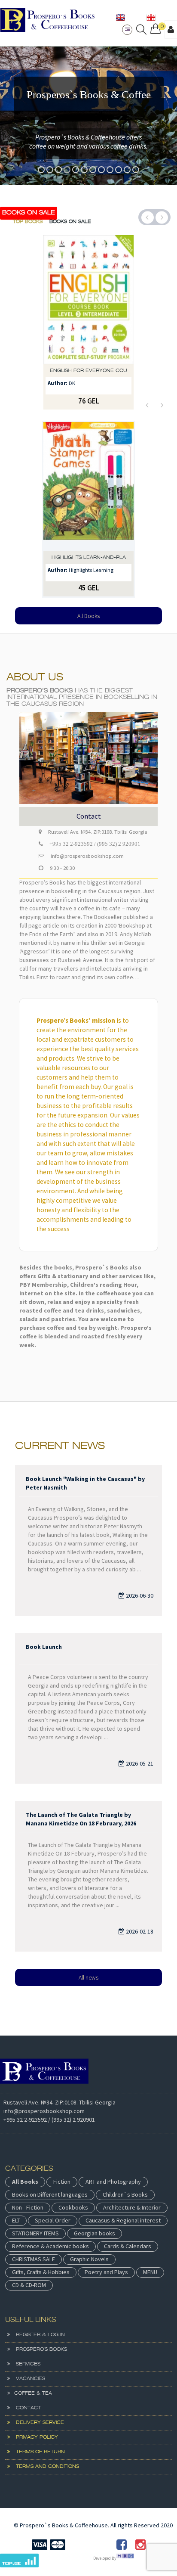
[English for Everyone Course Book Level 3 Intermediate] (88, 300)
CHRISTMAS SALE (34, 2259)
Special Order (53, 2220)
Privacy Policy (34, 2437)
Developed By (105, 2558)
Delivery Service (37, 2423)
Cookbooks (73, 2207)
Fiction (62, 2182)
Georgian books (95, 2233)
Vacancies (27, 2379)
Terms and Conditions (44, 2467)
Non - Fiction (28, 2207)
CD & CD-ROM (29, 2285)
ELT (16, 2220)
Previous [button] (148, 218)
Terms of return (37, 2452)
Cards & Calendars (128, 2246)
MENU (150, 2272)
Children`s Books (125, 2194)
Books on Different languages (50, 2194)
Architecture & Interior (132, 2207)
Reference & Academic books (50, 2246)
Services (25, 2364)
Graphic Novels (89, 2259)
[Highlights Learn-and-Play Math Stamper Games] (88, 487)
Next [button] (162, 218)
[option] (88, 116)
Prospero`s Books (38, 2349)
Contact (25, 2408)
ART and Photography (113, 2182)
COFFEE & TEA (31, 2393)
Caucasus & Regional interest (123, 2220)
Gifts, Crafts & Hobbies (41, 2272)
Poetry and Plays (106, 2272)
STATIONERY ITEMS (35, 2233)
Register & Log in (37, 2335)
